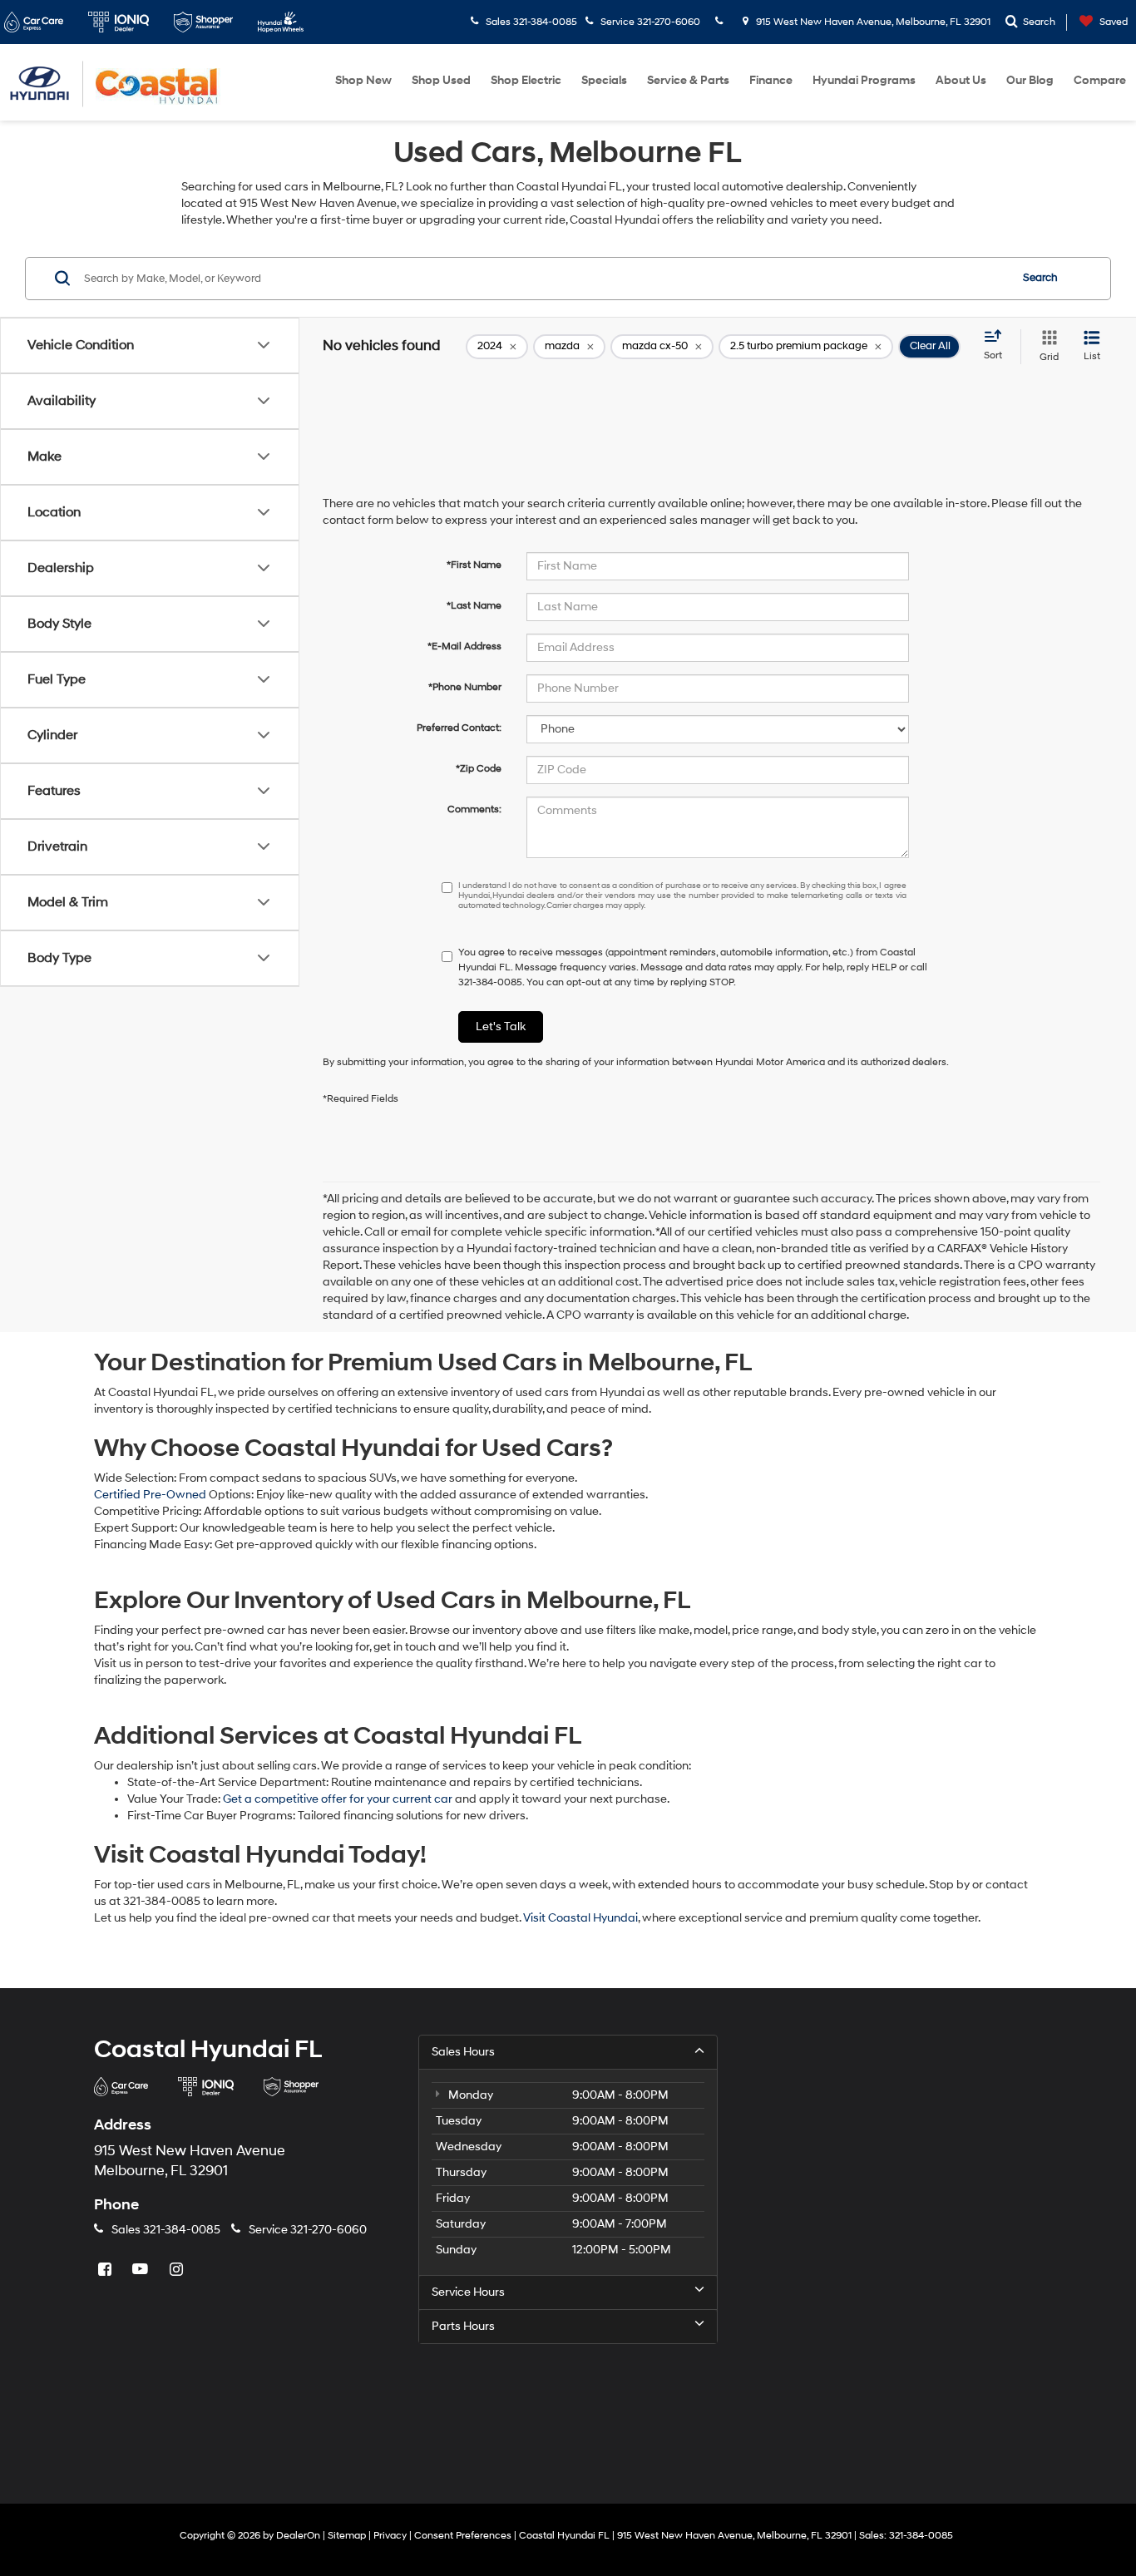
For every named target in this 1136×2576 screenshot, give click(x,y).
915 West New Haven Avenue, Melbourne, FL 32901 (872, 22)
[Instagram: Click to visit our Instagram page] (178, 2270)
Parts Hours (463, 2326)
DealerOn (298, 2536)
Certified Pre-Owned (151, 1495)
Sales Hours (463, 2052)
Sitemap (347, 2536)
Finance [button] (771, 80)
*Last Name (474, 606)
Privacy (390, 2536)
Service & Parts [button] (688, 80)
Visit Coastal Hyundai (580, 1918)
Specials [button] (604, 80)
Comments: (474, 809)
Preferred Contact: (459, 728)
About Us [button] (961, 80)
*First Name (474, 565)
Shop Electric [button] (526, 80)
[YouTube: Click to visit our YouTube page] (142, 2270)
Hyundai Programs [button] (864, 80)
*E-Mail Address (464, 646)
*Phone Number (465, 687)
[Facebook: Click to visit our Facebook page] (106, 2270)
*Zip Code (479, 769)
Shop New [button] (363, 80)
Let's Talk (501, 1026)
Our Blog (1030, 80)
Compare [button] (1100, 80)
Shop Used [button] (441, 80)
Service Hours (468, 2292)
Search (1040, 278)
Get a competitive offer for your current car (338, 1799)
